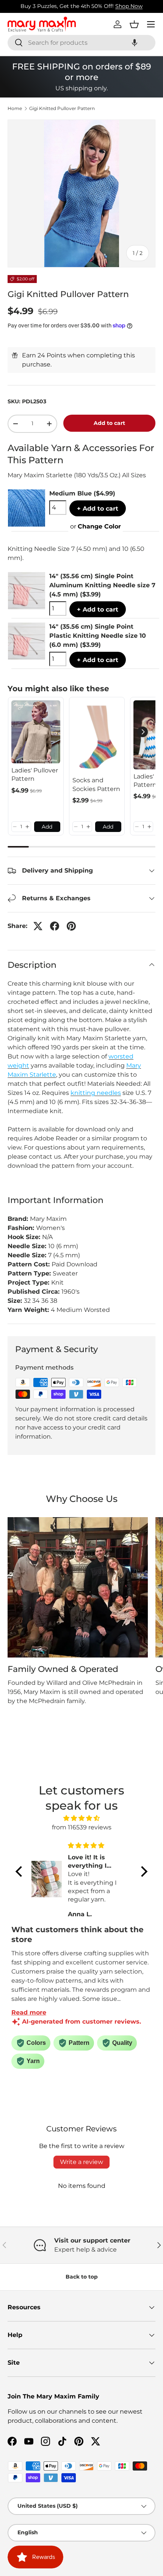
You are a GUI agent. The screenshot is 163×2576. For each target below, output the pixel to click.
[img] (81, 1818)
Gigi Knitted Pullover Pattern (62, 109)
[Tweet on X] (38, 926)
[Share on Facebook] (55, 926)
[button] (135, 43)
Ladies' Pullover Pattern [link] (35, 775)
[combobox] (81, 43)
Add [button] (47, 827)
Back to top (82, 2277)
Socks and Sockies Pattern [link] (96, 784)
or (96, 526)
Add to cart (109, 423)
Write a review (81, 2162)
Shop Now (129, 6)
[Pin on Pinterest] (71, 926)
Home (15, 109)
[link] (36, 732)
